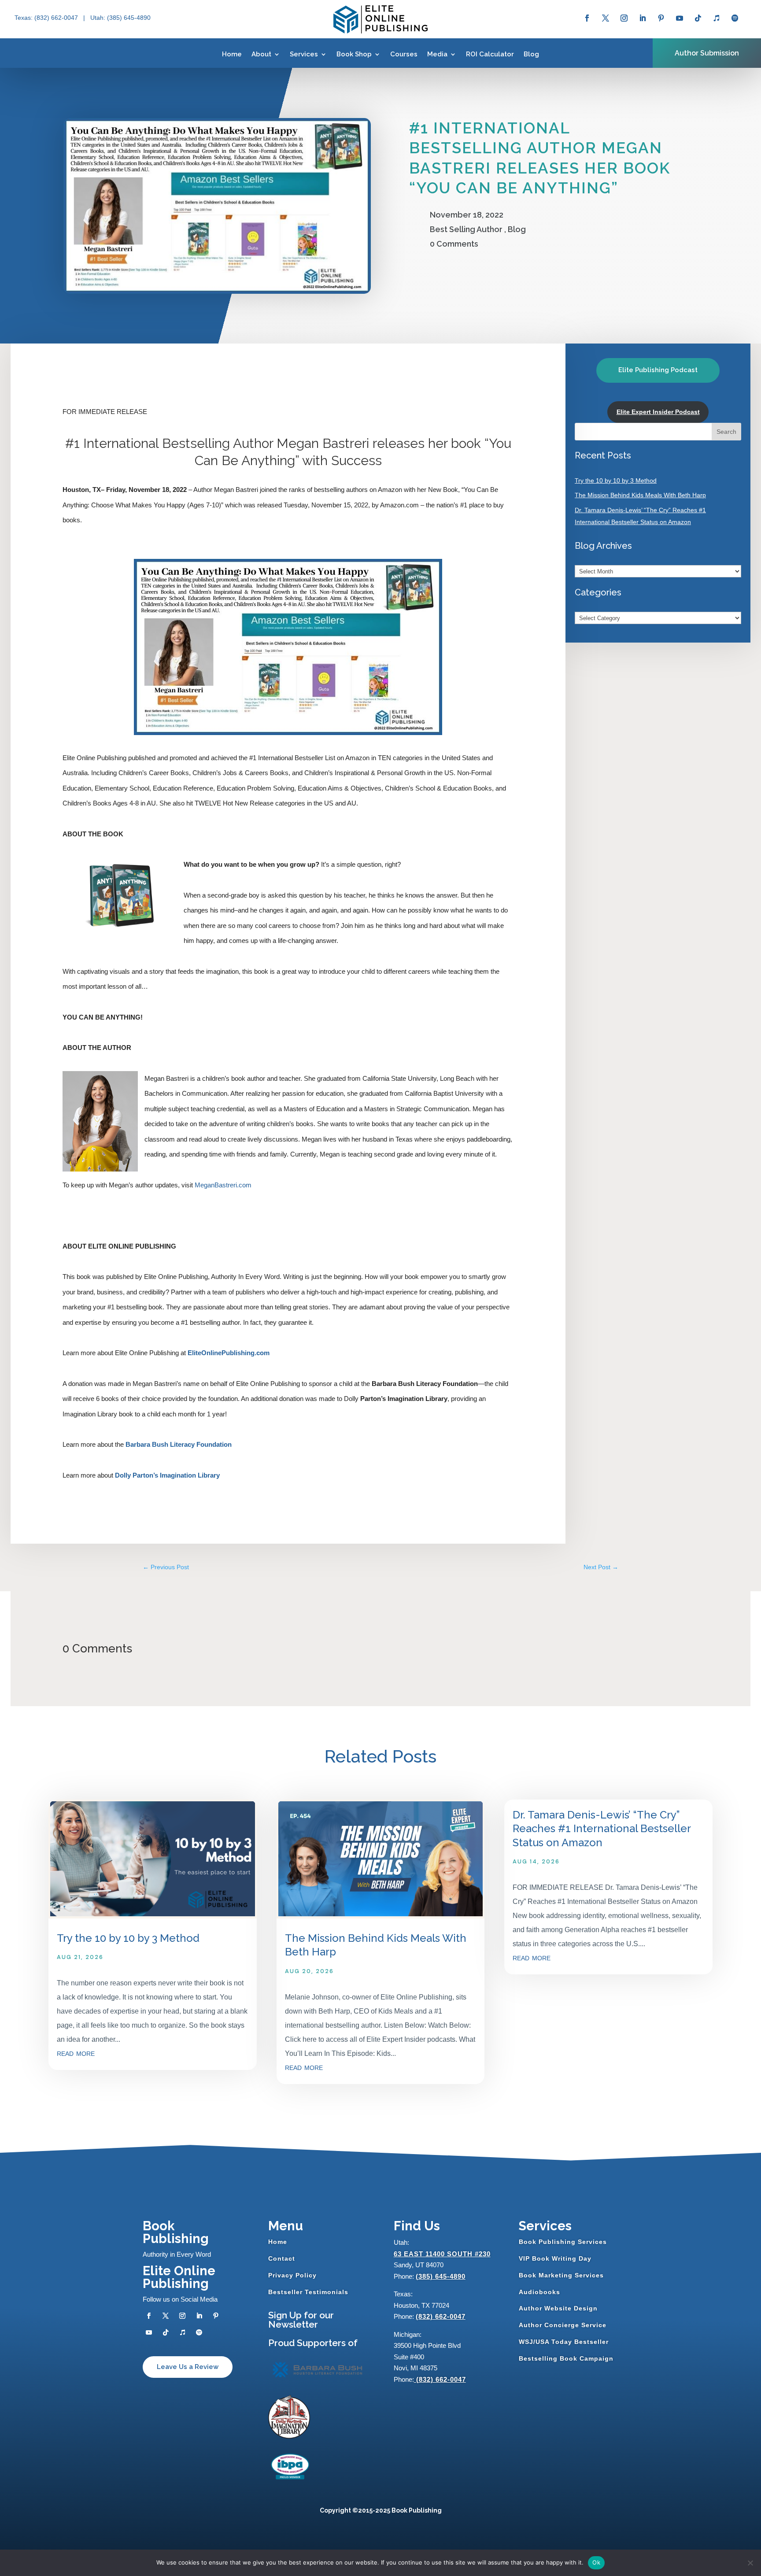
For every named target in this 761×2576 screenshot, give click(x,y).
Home (232, 54)
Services (304, 54)
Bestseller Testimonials (308, 2292)
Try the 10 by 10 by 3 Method (616, 480)
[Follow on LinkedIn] (643, 18)
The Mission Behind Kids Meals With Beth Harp (640, 495)
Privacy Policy (292, 2275)
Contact (282, 2258)
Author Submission (707, 53)
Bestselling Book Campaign (566, 2358)
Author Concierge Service (563, 2325)
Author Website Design (558, 2308)
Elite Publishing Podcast (658, 370)
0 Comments (454, 244)
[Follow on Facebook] (587, 18)
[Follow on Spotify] (735, 18)
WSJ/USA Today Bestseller (564, 2342)
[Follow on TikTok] (698, 18)
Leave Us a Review (188, 2367)
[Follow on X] (606, 18)
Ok (596, 2562)
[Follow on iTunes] (717, 18)
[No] (750, 2563)
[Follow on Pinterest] (661, 18)
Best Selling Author (466, 229)
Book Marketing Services (561, 2275)
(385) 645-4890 (441, 2276)
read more (76, 2053)
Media (437, 54)
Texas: (24, 18)
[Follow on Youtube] (680, 18)
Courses (404, 54)
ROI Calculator (490, 54)
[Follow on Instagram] (624, 18)
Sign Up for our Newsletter (301, 2320)
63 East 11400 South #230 (442, 2254)
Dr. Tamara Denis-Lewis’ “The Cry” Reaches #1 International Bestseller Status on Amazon (602, 1828)
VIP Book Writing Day (555, 2258)
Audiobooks (539, 2292)
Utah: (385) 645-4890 (120, 18)
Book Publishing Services (563, 2242)
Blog (531, 54)
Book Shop (354, 54)
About (261, 54)
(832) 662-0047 (441, 2316)
